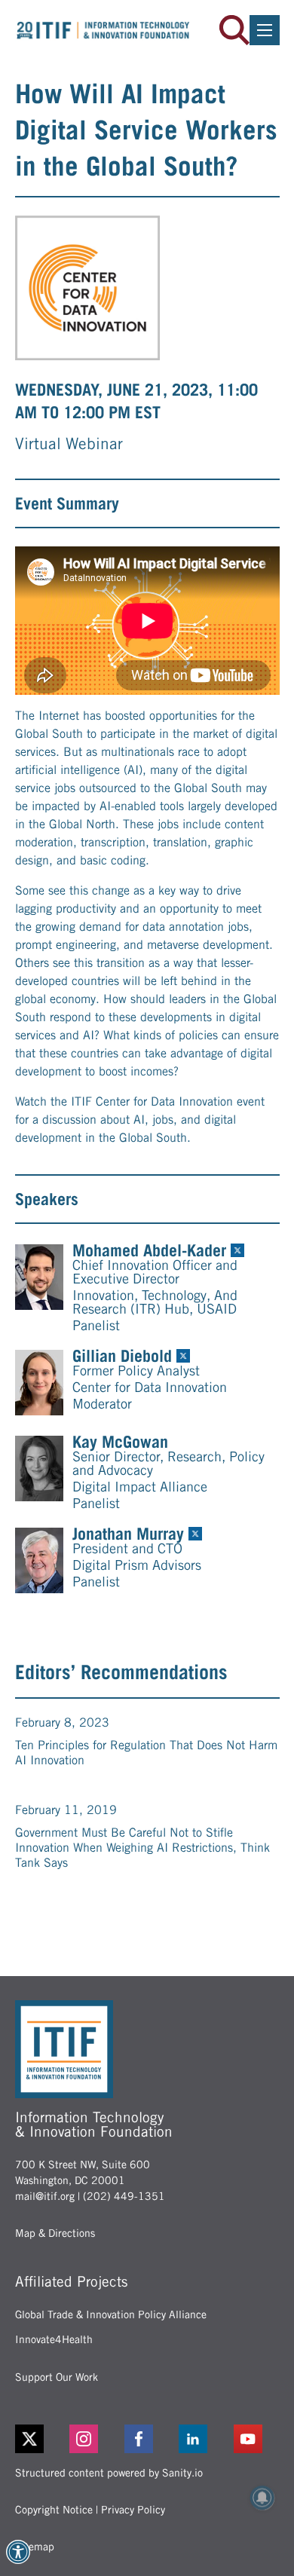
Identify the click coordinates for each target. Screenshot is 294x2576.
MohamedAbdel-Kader (149, 1250)
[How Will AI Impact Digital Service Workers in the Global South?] (87, 288)
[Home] (103, 30)
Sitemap (35, 2547)
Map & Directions (55, 2233)
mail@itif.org (45, 2196)
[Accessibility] (18, 2552)
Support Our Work (57, 2377)
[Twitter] (29, 2439)
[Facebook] (147, 2439)
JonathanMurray (128, 1534)
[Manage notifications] (262, 2498)
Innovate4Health (54, 2339)
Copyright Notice (54, 2510)
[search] (234, 30)
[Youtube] (257, 2439)
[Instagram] (92, 2439)
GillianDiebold (122, 1356)
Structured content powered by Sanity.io (109, 2473)
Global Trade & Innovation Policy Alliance (111, 2314)
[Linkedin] (202, 2439)
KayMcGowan (120, 1442)
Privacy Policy (133, 2510)
